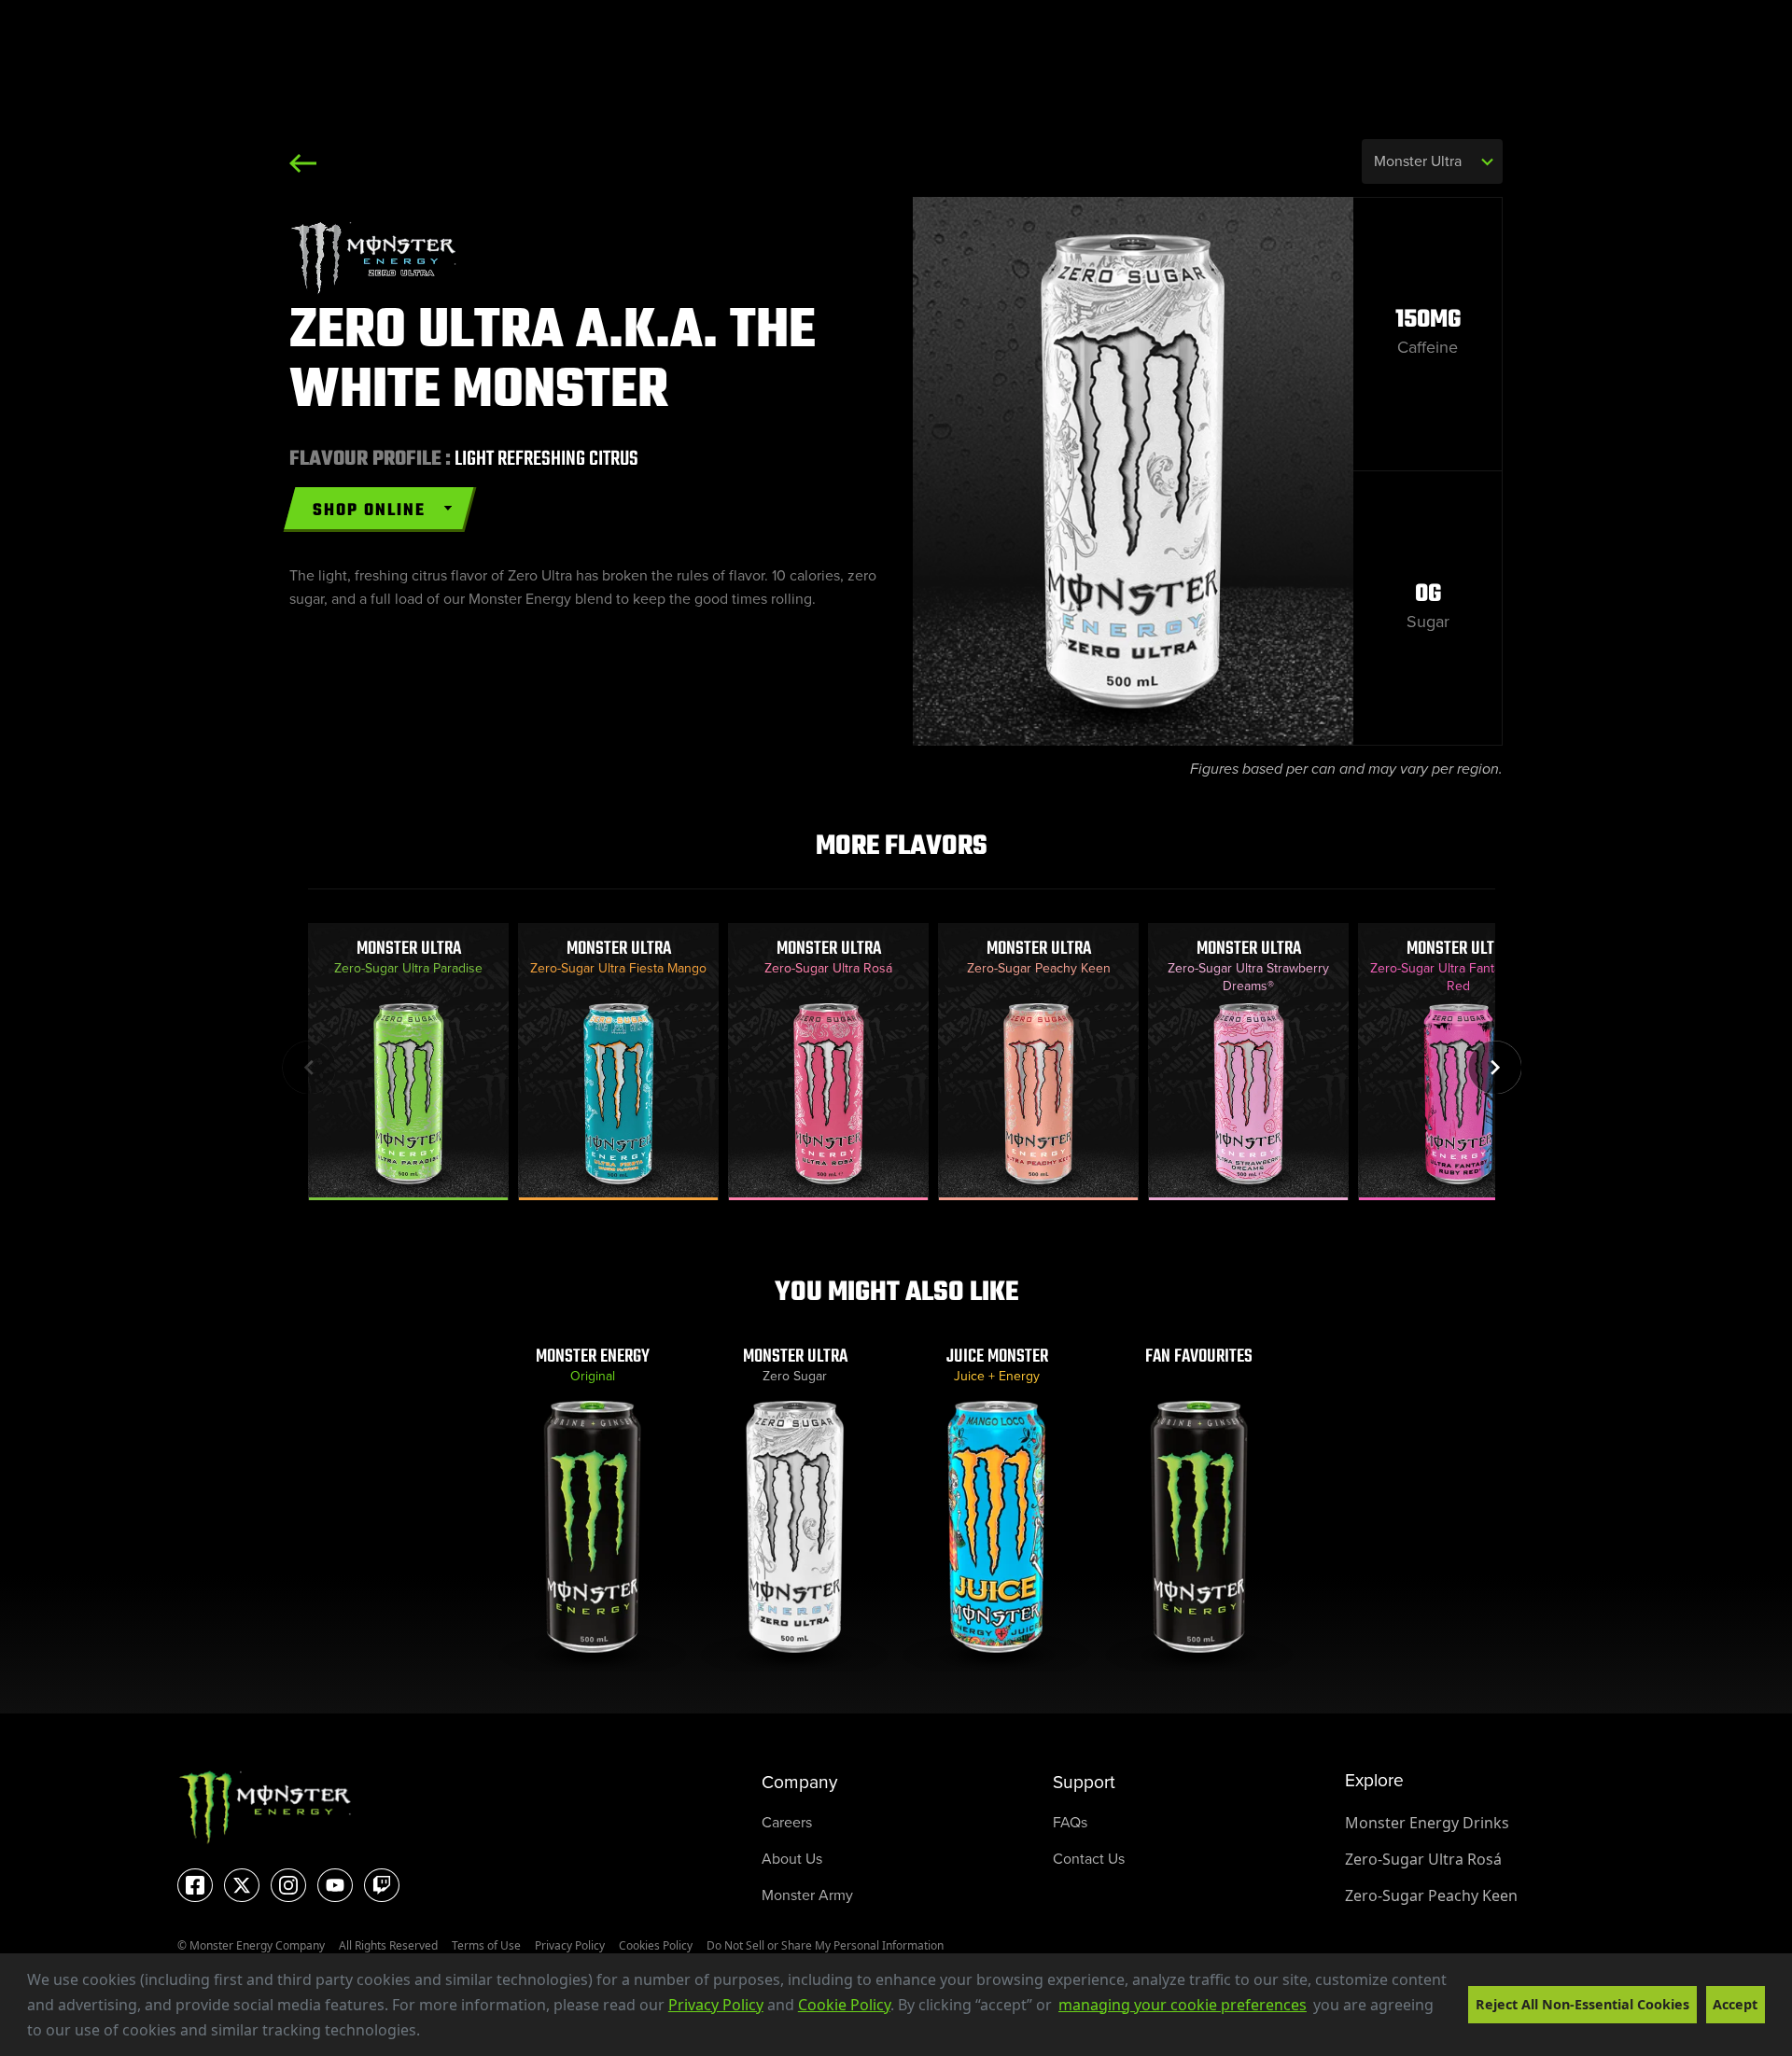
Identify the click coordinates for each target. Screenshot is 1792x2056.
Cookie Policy (844, 2005)
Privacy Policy (716, 2005)
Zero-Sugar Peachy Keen (1431, 1895)
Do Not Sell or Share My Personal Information (825, 1945)
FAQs (1070, 1822)
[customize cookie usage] (438, 2035)
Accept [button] (1735, 2004)
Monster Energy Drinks (1427, 1823)
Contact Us (1089, 1859)
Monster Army (807, 1895)
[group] (408, 1061)
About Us (792, 1859)
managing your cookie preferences (1183, 2005)
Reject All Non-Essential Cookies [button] (1582, 2004)
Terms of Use (486, 1945)
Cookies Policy (656, 1945)
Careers (787, 1822)
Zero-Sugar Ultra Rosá (1423, 1859)
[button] (427, 2033)
